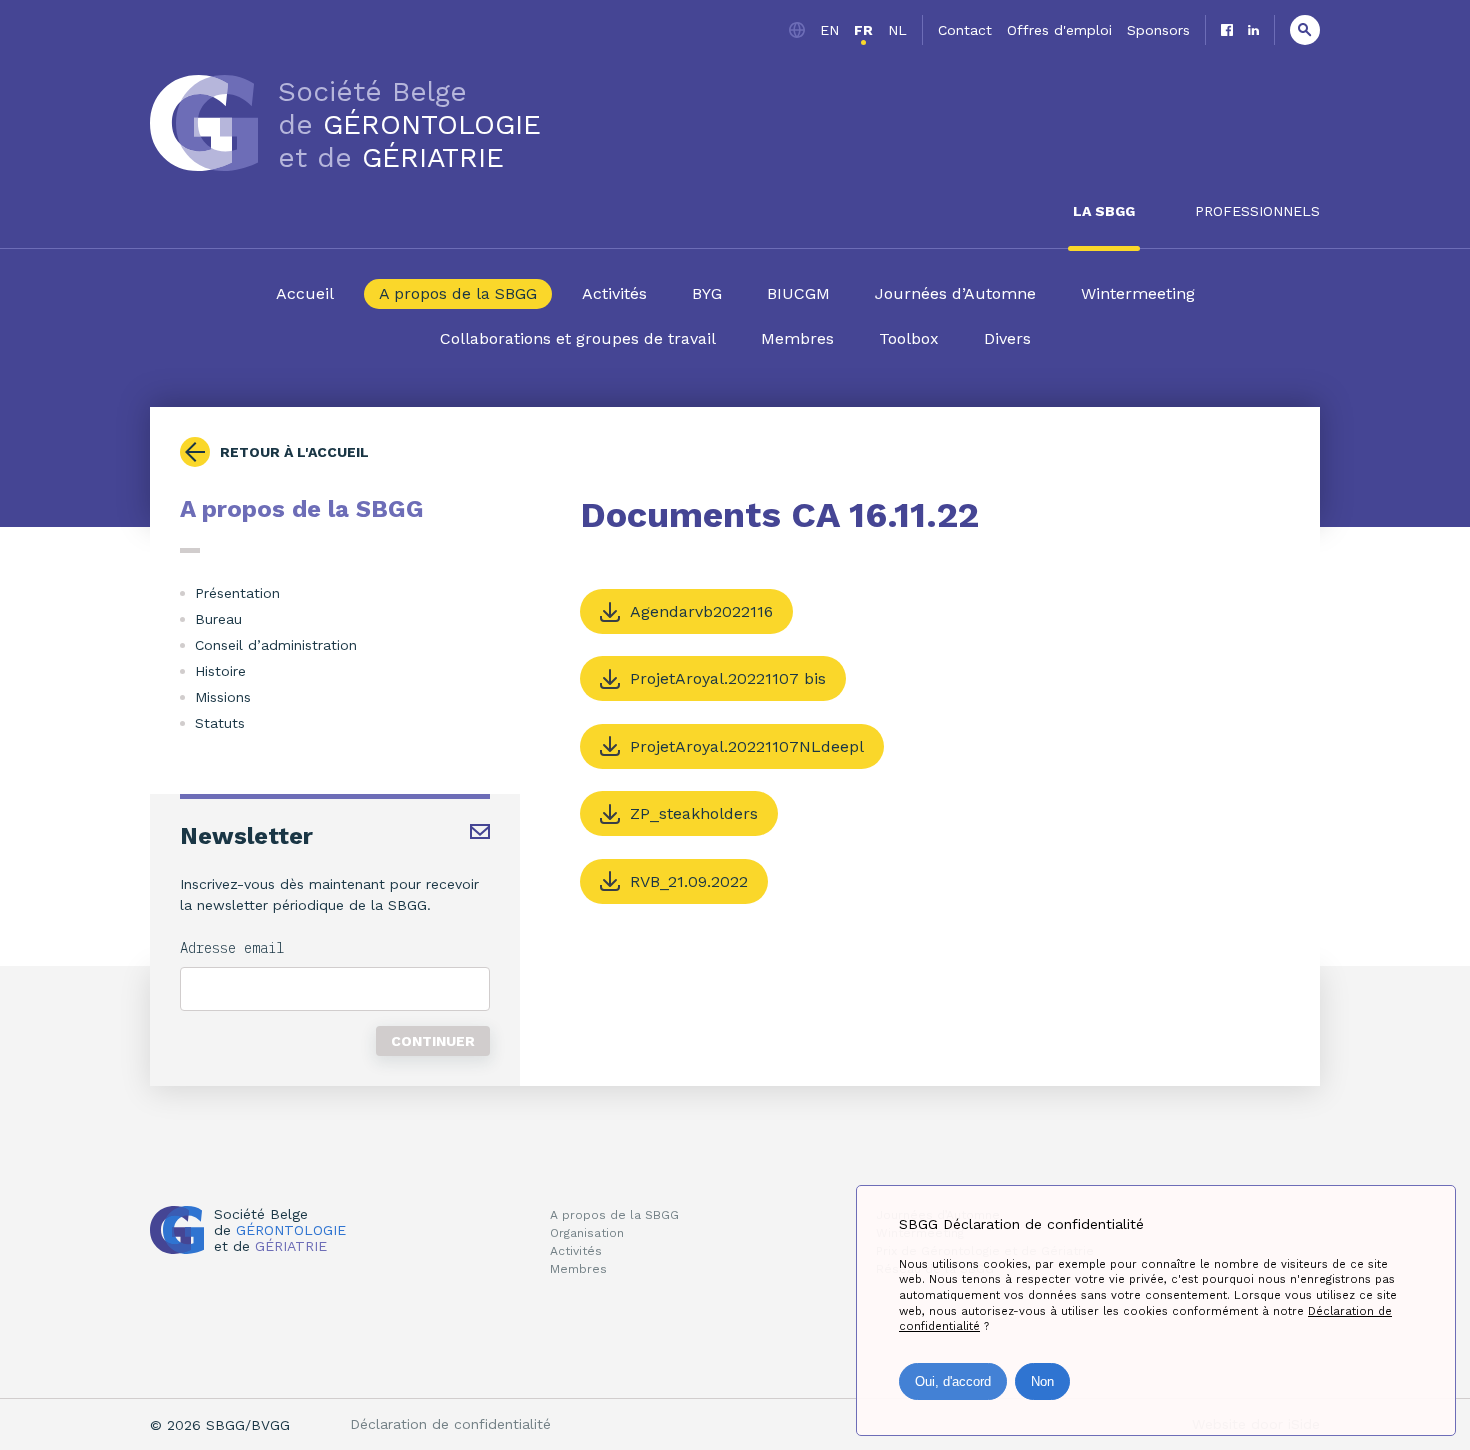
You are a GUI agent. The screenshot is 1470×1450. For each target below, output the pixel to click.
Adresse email (232, 948)
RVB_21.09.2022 (689, 881)
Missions (223, 697)
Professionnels (1257, 211)
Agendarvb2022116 (701, 611)
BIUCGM (798, 293)
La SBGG (1104, 211)
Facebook (1227, 30)
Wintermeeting (1138, 293)
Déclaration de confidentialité (450, 1424)
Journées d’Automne (955, 293)
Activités (614, 293)
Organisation (587, 1233)
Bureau (218, 619)
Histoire (220, 671)
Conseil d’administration (276, 645)
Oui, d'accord (953, 1381)
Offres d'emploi (1059, 30)
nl (897, 30)
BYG (707, 293)
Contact (965, 30)
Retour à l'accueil (294, 452)
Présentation (237, 593)
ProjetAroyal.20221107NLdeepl (747, 746)
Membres (797, 338)
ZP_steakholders (694, 813)
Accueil (305, 293)
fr (863, 30)
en (829, 30)
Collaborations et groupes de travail (578, 338)
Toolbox (909, 338)
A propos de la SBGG (458, 293)
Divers (1007, 338)
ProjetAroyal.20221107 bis (728, 678)
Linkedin (1253, 30)
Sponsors (1158, 30)
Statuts (220, 723)
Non (1042, 1381)
